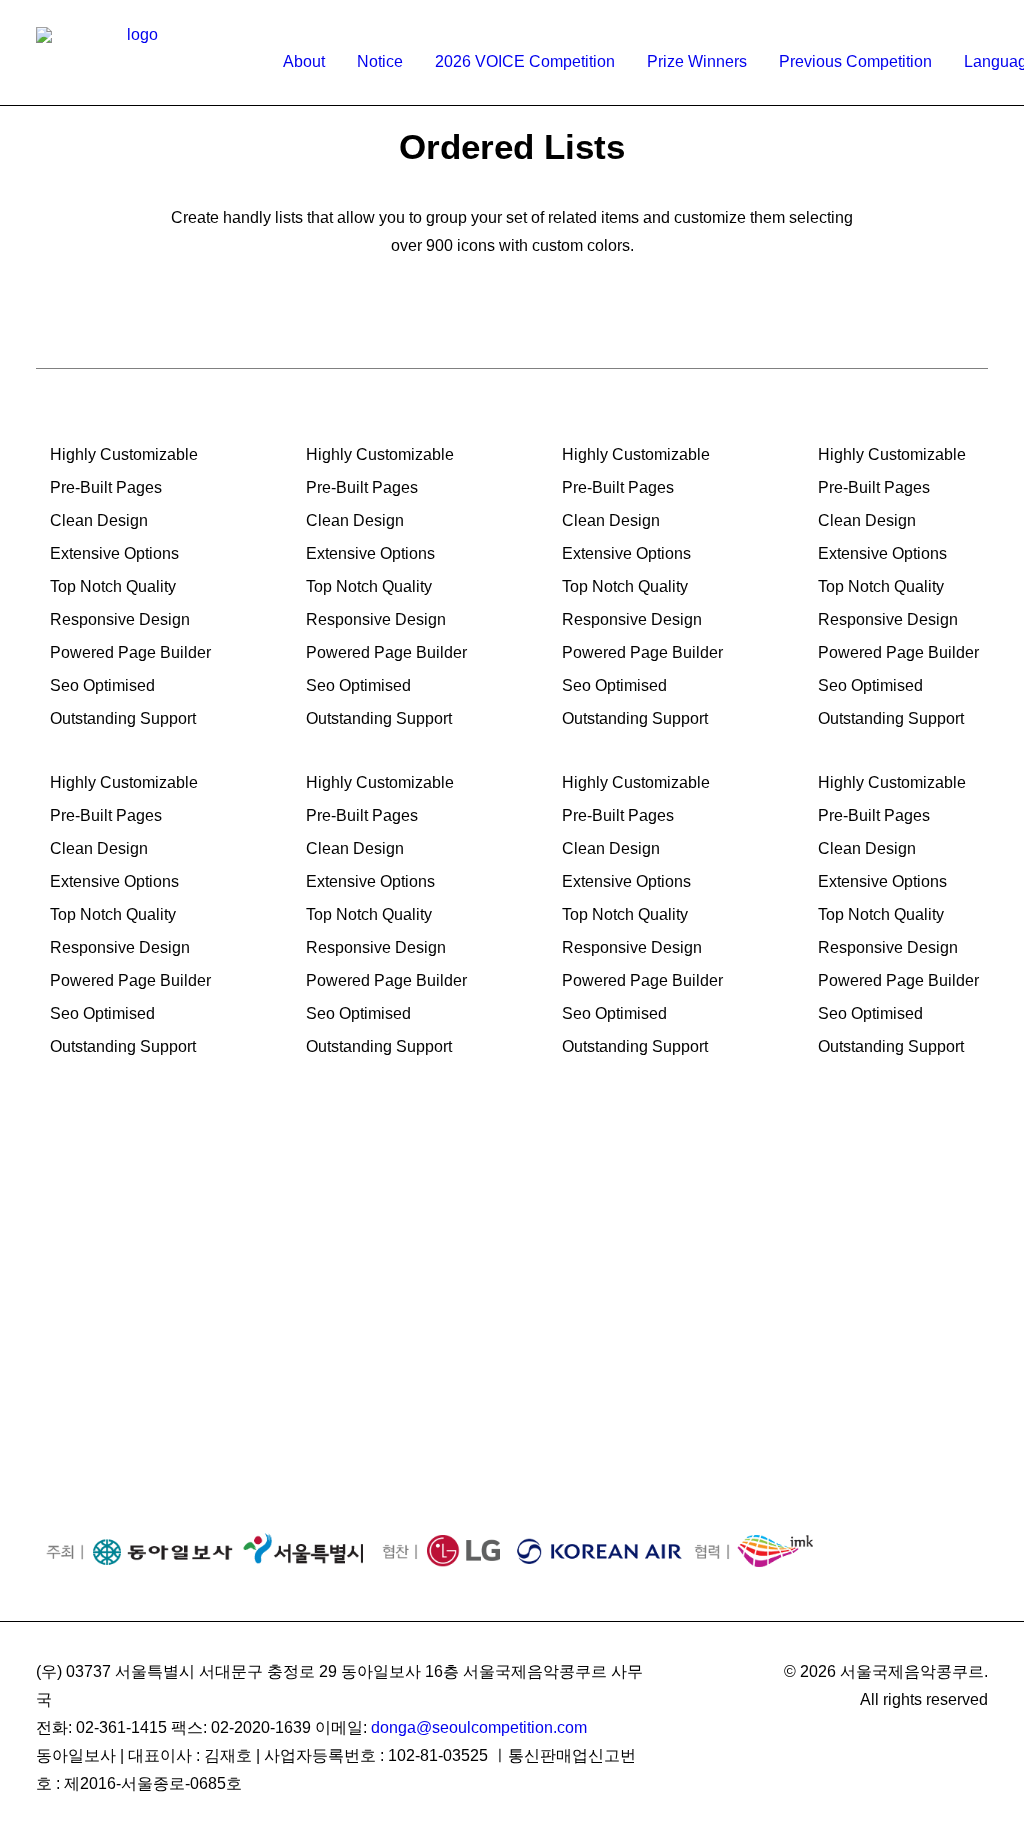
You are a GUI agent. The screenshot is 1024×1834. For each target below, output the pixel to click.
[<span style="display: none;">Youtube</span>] (979, 9)
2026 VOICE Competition (525, 61)
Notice (380, 61)
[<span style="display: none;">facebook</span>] (926, 9)
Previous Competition (855, 61)
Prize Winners (697, 61)
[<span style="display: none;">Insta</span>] (952, 9)
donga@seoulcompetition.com (479, 1727)
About (304, 61)
